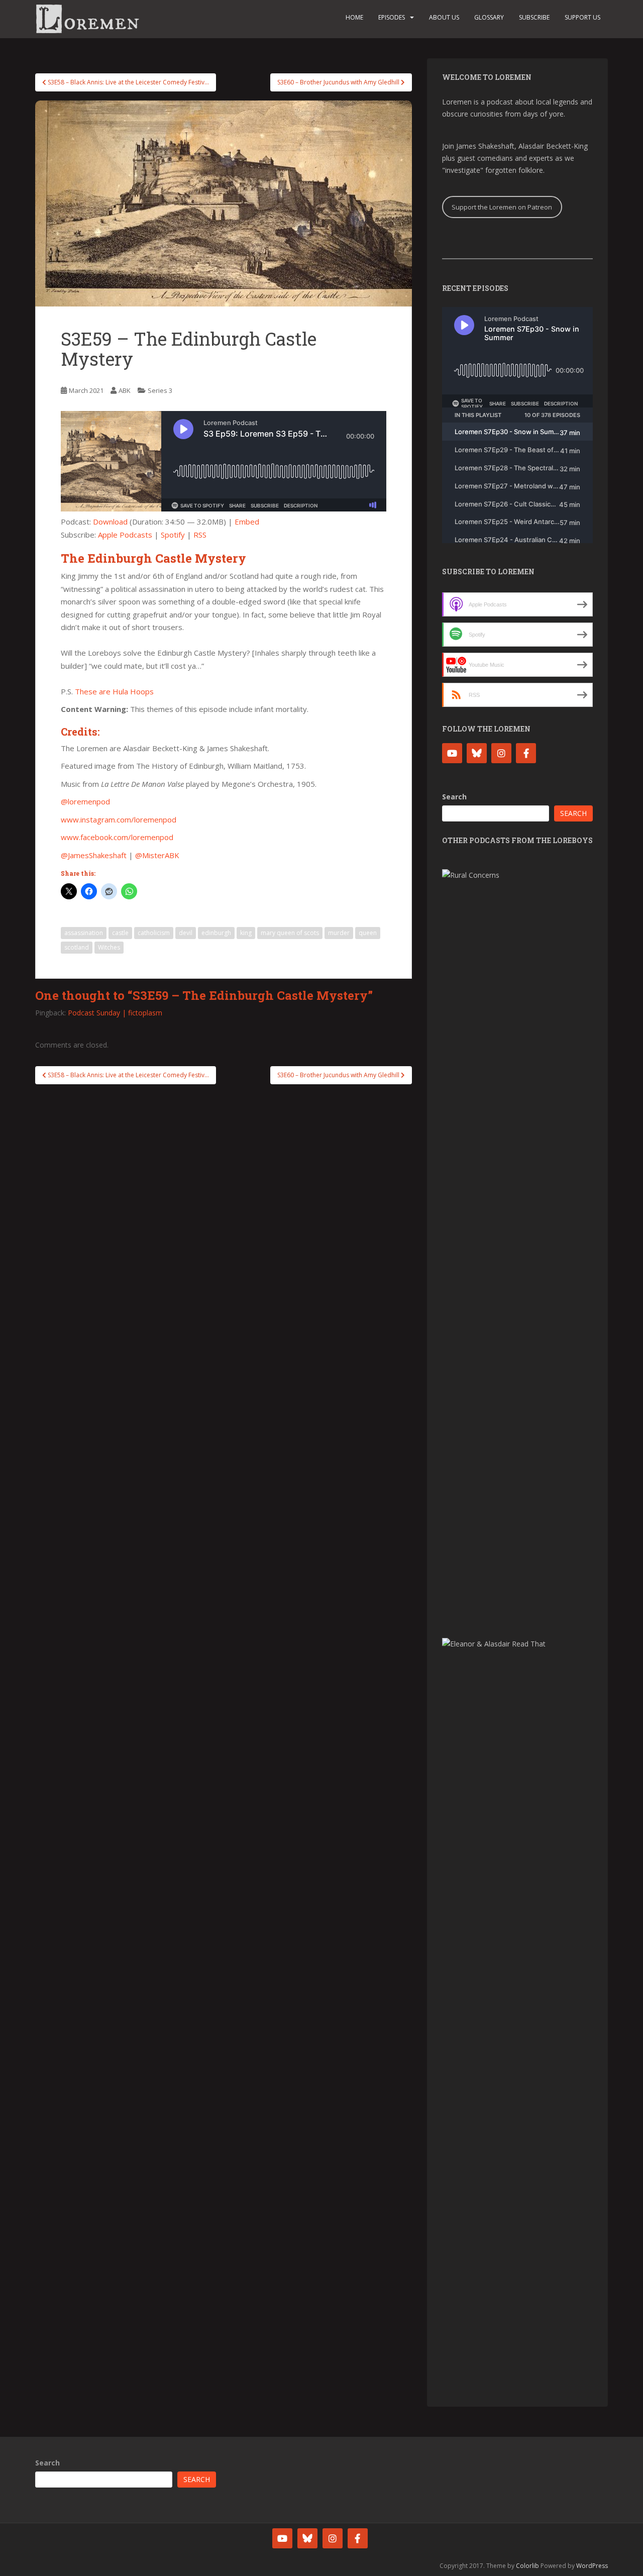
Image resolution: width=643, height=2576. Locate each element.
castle (120, 933)
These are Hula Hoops (114, 691)
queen (368, 933)
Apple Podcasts (125, 535)
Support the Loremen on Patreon (502, 207)
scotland (77, 947)
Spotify (173, 535)
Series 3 (160, 390)
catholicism (154, 933)
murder (339, 933)
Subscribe (534, 17)
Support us (582, 17)
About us (444, 17)
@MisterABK (157, 855)
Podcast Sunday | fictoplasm (115, 1013)
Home (354, 17)
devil (186, 933)
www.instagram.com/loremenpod (119, 819)
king (246, 933)
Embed (247, 522)
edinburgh (216, 933)
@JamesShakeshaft (94, 855)
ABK (125, 390)
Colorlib (527, 2566)
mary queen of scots (290, 933)
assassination (84, 933)
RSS (200, 535)
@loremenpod (85, 801)
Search (454, 797)
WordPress (592, 2566)
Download (110, 522)
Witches (109, 947)
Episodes (392, 17)
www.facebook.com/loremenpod (117, 837)
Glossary (489, 17)
